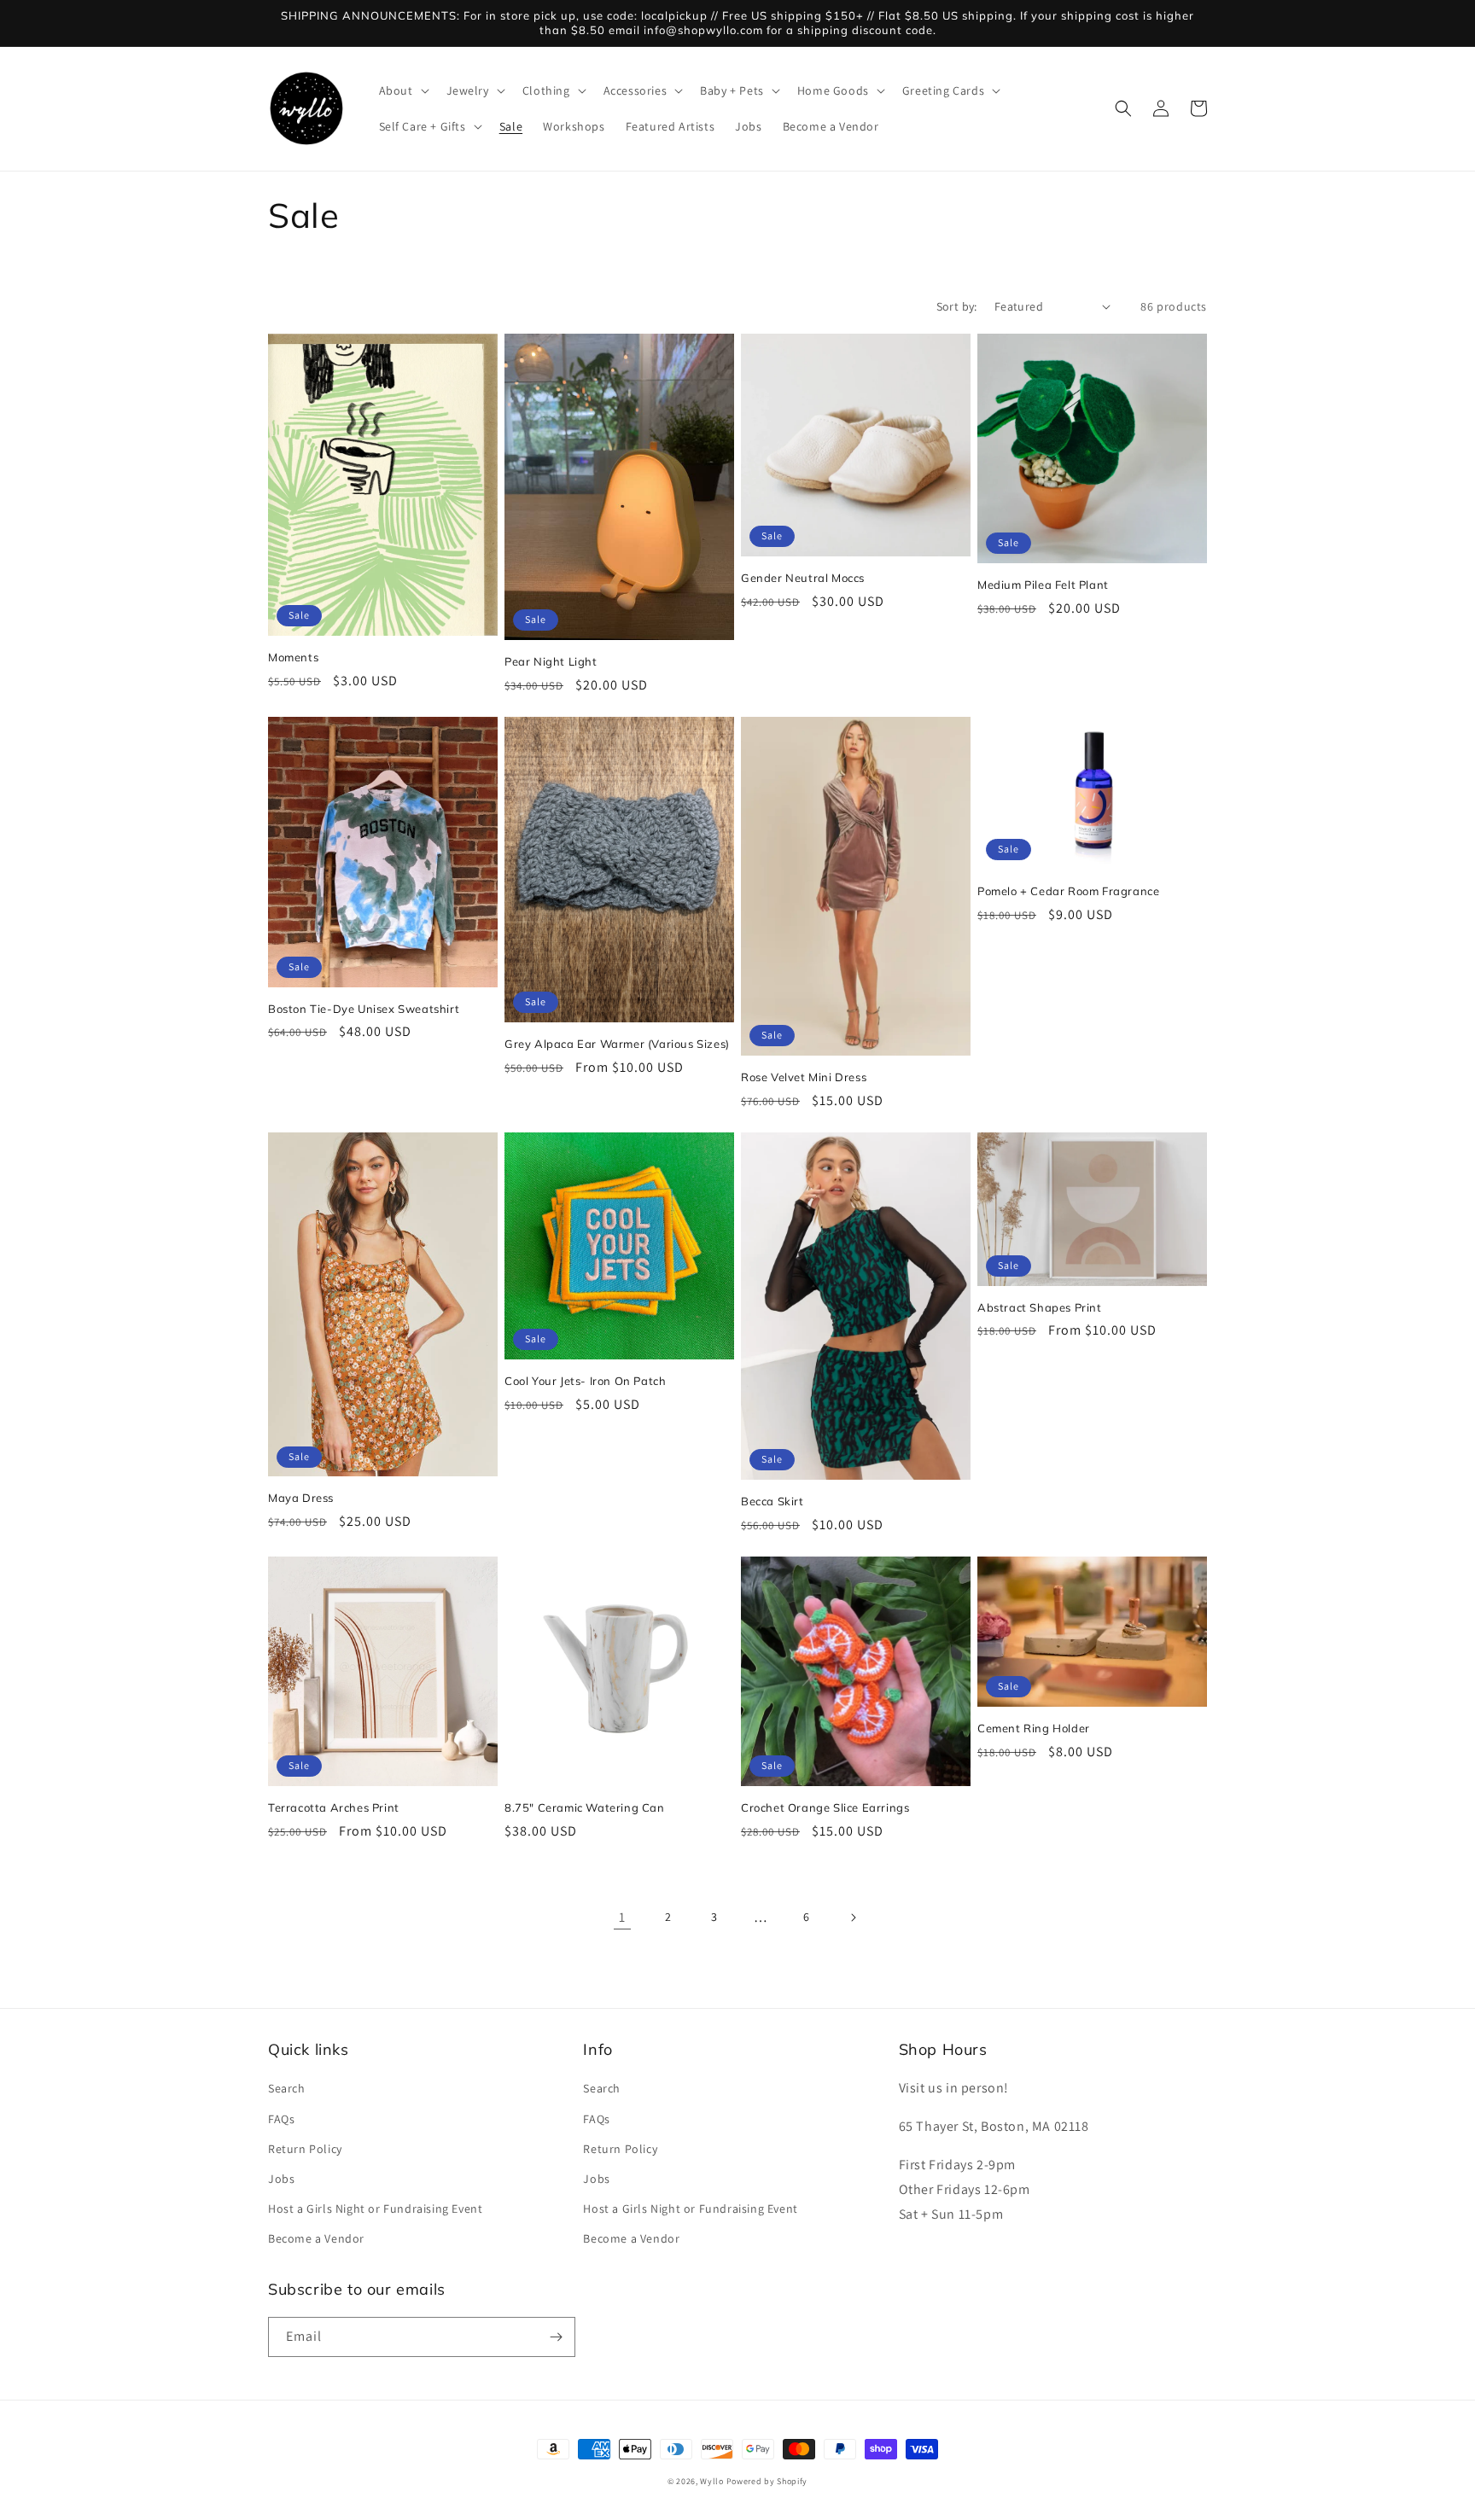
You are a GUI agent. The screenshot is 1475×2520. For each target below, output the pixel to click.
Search (287, 2088)
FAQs (281, 2119)
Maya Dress (301, 1498)
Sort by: (957, 306)
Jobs (281, 2179)
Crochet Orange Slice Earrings (825, 1807)
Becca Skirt (772, 1501)
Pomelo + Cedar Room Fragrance (1068, 891)
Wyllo (712, 2481)
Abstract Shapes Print (1040, 1307)
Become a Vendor (316, 2238)
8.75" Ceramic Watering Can (585, 1807)
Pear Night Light (551, 661)
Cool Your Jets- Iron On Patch (585, 1381)
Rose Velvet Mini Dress (804, 1077)
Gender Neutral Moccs (803, 578)
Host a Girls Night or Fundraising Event (375, 2209)
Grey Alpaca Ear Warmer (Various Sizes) (617, 1044)
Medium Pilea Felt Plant (1043, 585)
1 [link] (622, 1917)
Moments (293, 657)
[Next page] (853, 1918)
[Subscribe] (556, 2337)
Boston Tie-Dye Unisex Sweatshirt (364, 1009)
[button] (402, 90)
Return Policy (305, 2149)
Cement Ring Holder (1034, 1728)
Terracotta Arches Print (334, 1807)
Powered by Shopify (767, 2481)
